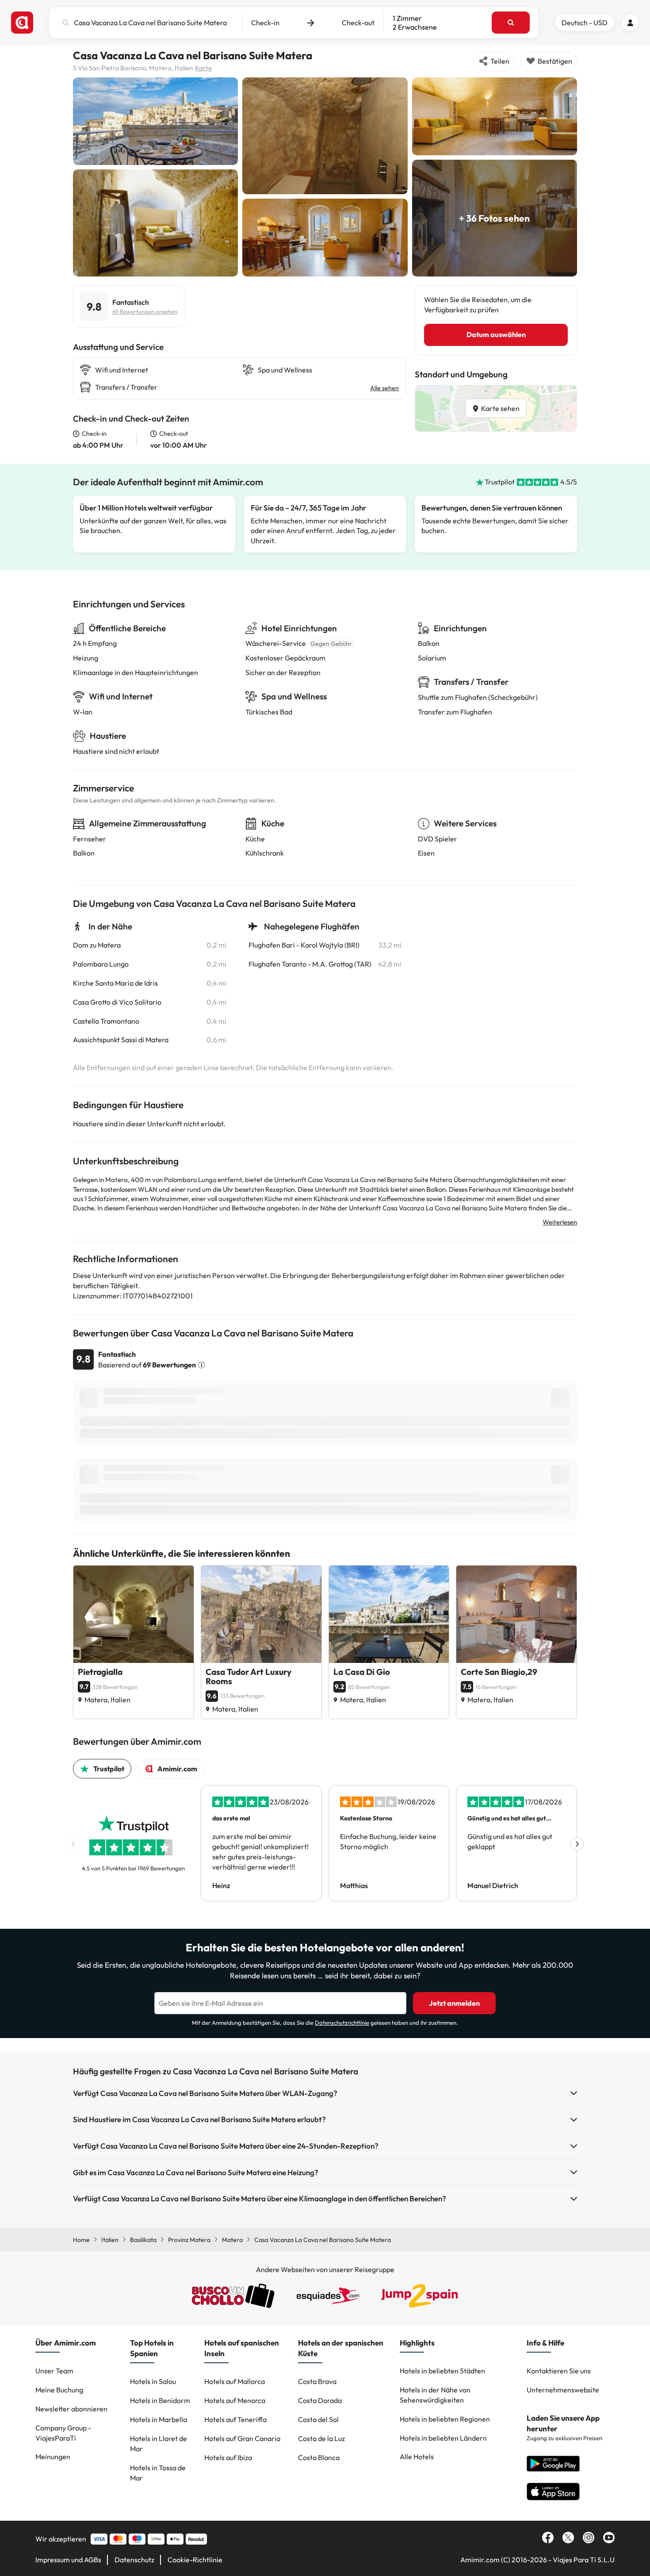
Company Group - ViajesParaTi (63, 2433)
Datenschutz (134, 2560)
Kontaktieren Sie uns (559, 2371)
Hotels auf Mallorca (235, 2381)
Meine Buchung (59, 2390)
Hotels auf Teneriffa (235, 2419)
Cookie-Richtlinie (195, 2560)
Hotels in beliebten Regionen (445, 2419)
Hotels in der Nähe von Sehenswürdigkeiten (435, 2395)
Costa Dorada (320, 2400)
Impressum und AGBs (68, 2560)
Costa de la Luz (321, 2438)
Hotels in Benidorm (160, 2400)
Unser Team (54, 2371)
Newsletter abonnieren (71, 2409)
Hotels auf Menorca (235, 2400)
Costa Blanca (319, 2457)
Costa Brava (317, 2381)
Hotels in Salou (153, 2381)
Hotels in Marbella (159, 2419)
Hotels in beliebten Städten (442, 2371)
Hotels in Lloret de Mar (159, 2444)
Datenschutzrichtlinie (342, 2023)
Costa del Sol (318, 2419)
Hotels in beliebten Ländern (443, 2438)
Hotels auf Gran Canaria (242, 2438)
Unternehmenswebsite (563, 2390)
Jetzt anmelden (454, 2003)
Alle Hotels (417, 2457)
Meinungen (53, 2457)
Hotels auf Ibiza (228, 2457)
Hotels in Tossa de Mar (158, 2473)
